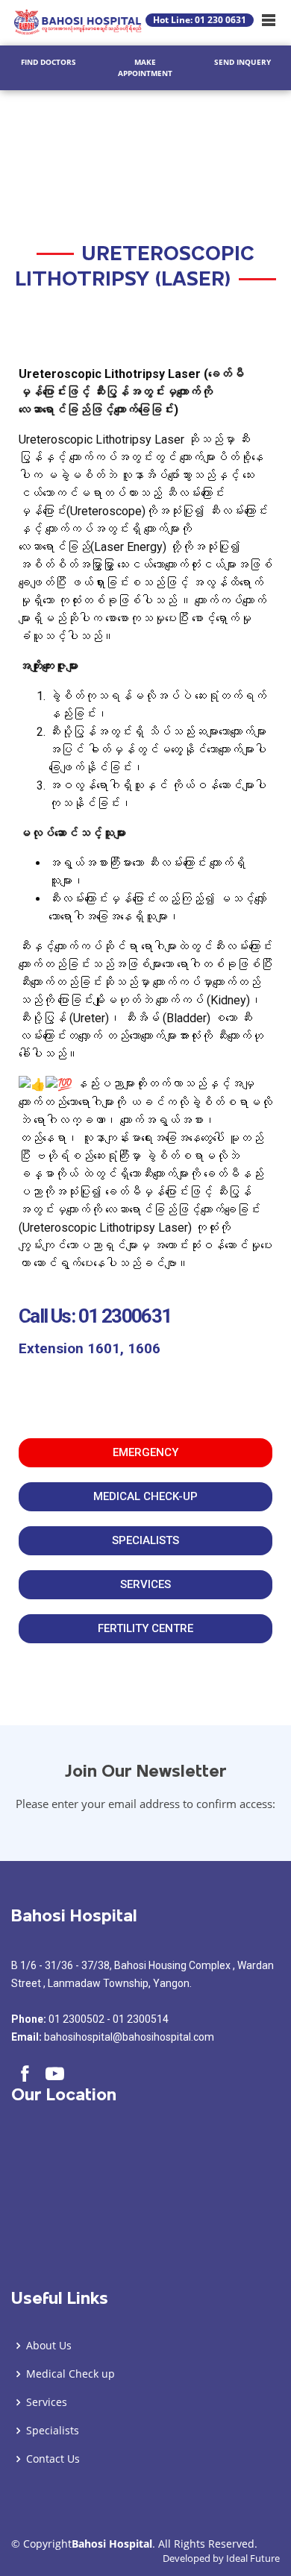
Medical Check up (71, 2374)
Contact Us (53, 2459)
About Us (49, 2346)
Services (47, 2402)
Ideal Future (253, 2558)
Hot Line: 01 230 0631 (200, 20)
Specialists (53, 2431)
